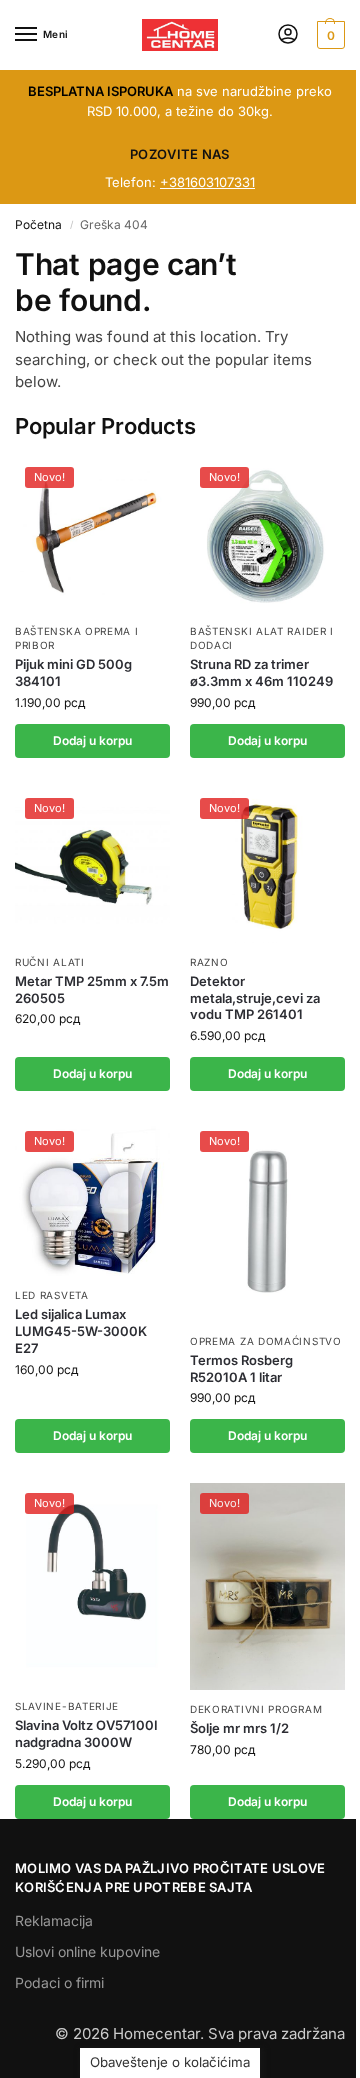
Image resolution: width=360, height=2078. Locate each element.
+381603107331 (207, 182)
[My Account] (288, 35)
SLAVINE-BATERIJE (67, 1706)
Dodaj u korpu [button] (92, 740)
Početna (38, 224)
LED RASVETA (52, 1295)
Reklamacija (54, 1920)
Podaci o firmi (59, 1982)
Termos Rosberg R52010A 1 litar (241, 1368)
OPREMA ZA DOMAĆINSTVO (266, 1341)
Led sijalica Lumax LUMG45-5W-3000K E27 (81, 1331)
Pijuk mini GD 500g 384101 (73, 672)
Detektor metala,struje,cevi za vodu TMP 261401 (255, 998)
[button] (328, 35)
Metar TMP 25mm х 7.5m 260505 (92, 989)
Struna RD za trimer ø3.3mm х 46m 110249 (261, 672)
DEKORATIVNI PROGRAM (256, 1709)
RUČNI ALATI (50, 962)
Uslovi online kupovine (87, 1951)
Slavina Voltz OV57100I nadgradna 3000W (86, 1733)
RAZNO (209, 962)
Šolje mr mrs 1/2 (239, 1728)
